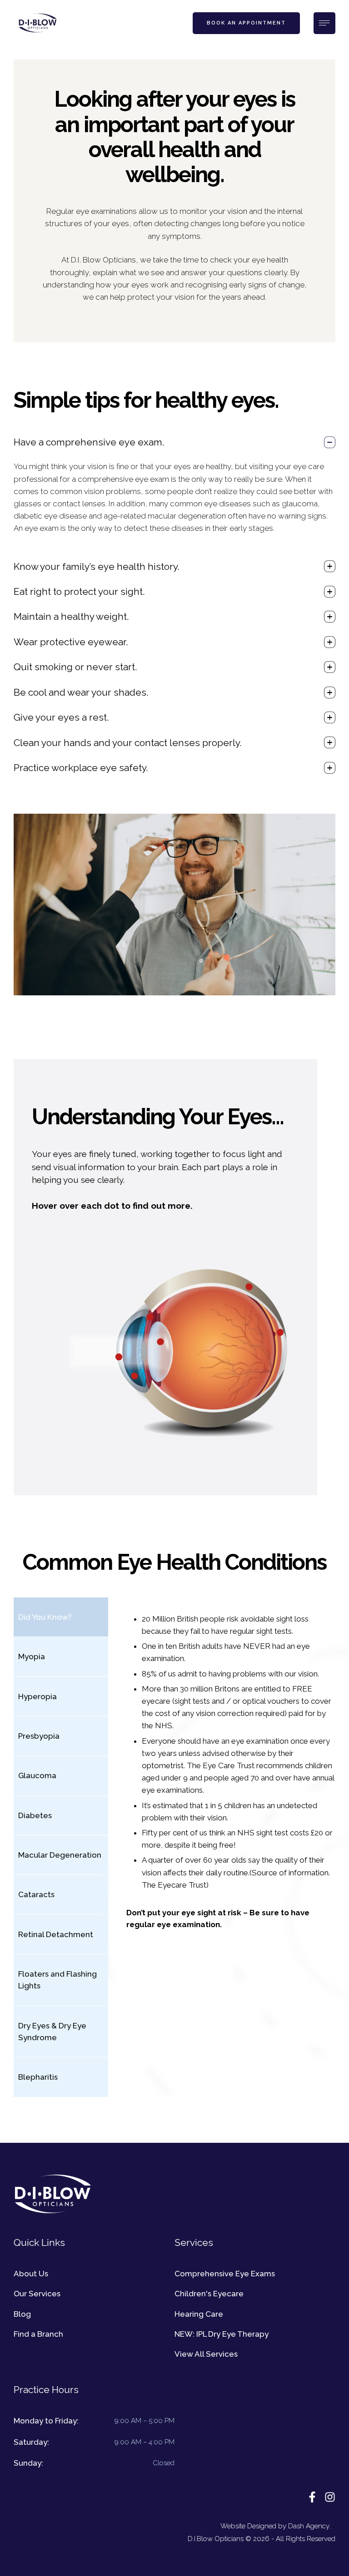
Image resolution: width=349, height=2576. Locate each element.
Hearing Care (199, 2314)
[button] (246, 23)
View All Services (206, 2354)
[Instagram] (330, 2497)
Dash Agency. (309, 2526)
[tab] (61, 1617)
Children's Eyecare (209, 2294)
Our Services (37, 2294)
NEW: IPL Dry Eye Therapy (222, 2334)
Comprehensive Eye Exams (225, 2274)
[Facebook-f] (312, 2497)
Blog (22, 2314)
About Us (31, 2274)
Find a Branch (38, 2334)
